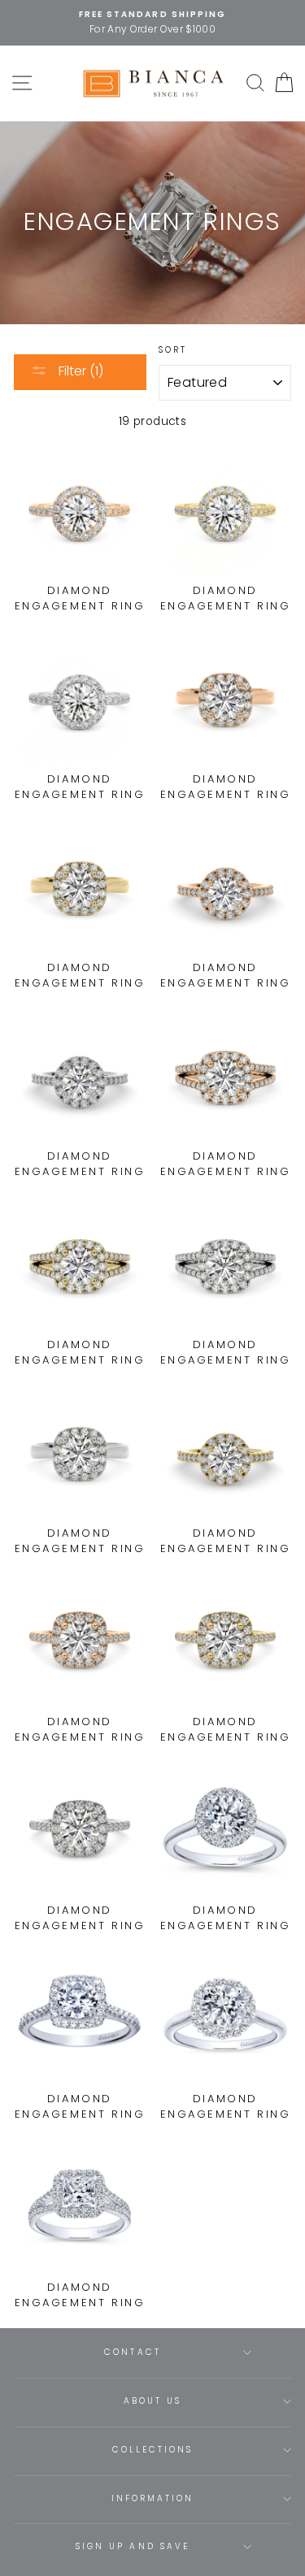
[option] (152, 23)
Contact (132, 2352)
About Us (152, 2401)
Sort (173, 350)
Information (153, 2498)
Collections (153, 2450)
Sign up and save (133, 2546)
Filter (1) (79, 371)
